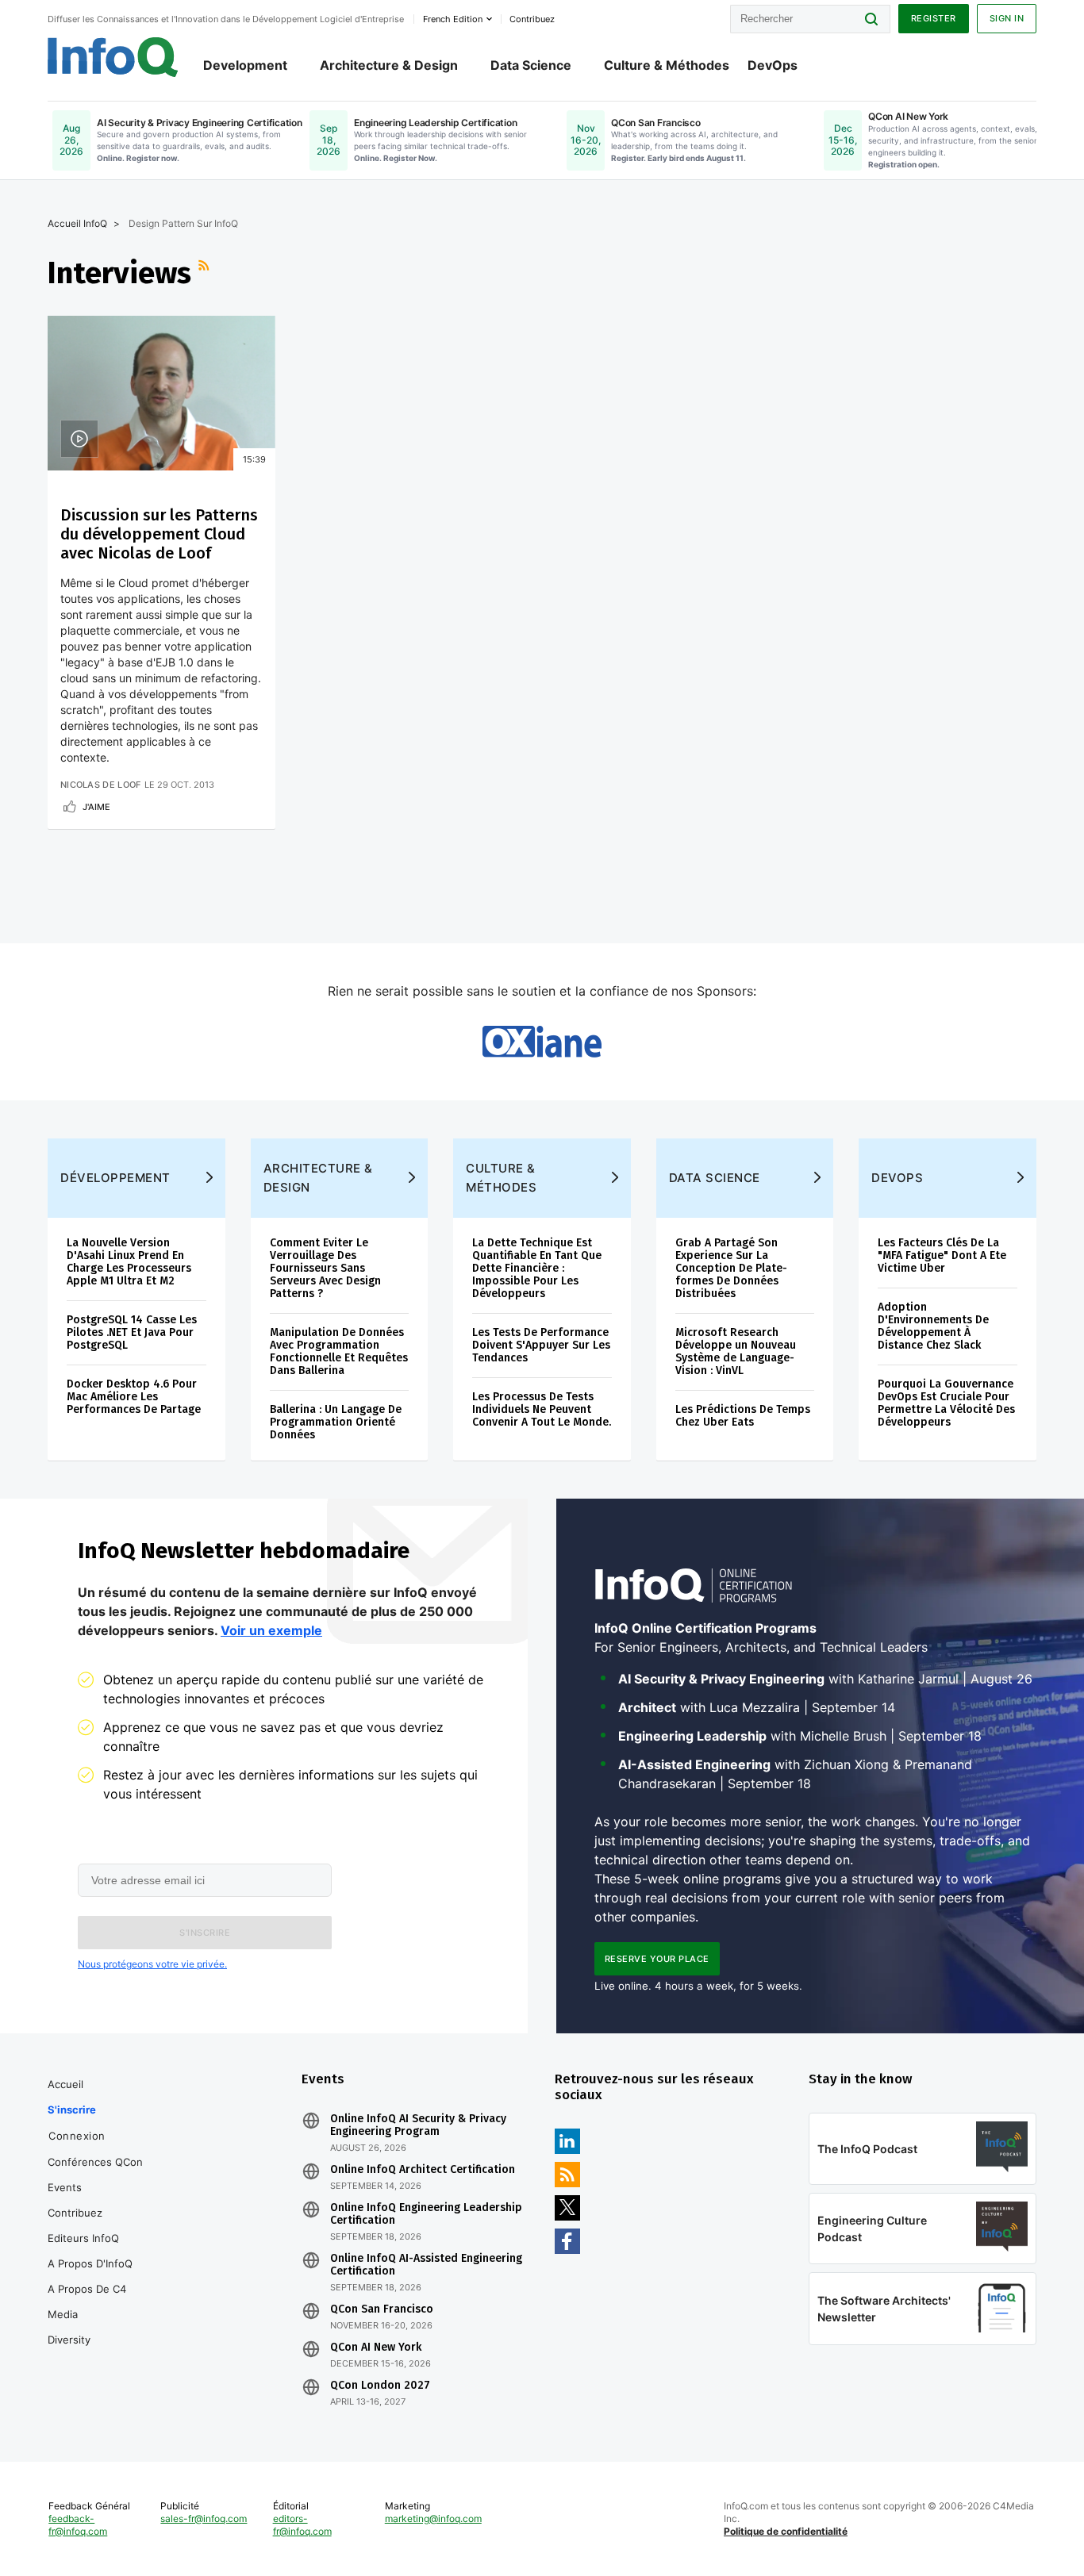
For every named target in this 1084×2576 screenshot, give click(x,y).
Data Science (531, 65)
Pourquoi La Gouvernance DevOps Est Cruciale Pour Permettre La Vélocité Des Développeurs (946, 1403)
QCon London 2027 (380, 2386)
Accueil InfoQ (77, 223)
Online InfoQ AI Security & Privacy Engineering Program (418, 2125)
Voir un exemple (271, 1630)
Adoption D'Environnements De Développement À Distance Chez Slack (933, 1326)
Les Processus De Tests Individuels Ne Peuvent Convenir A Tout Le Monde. (542, 1409)
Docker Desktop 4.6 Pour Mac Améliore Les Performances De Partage (134, 1397)
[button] (205, 1933)
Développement (115, 1178)
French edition (453, 19)
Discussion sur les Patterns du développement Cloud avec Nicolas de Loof (159, 534)
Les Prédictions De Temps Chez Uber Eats (743, 1416)
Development (245, 65)
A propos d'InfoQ (90, 2263)
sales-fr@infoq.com (204, 2518)
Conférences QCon (95, 2162)
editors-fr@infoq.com (302, 2525)
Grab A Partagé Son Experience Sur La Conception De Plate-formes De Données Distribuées (731, 1268)
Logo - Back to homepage (113, 57)
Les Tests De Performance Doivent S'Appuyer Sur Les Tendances (541, 1345)
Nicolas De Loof (101, 785)
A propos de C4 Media (87, 2302)
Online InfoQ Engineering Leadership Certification (426, 2214)
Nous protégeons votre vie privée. (152, 1964)
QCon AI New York (376, 2348)
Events (65, 2187)
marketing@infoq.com (433, 2518)
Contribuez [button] (532, 19)
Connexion (77, 2136)
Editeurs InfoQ (83, 2238)
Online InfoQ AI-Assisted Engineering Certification (426, 2265)
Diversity (69, 2340)
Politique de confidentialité (786, 2531)
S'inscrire (72, 2110)
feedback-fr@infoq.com (78, 2525)
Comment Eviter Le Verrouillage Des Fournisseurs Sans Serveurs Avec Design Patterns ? (325, 1268)
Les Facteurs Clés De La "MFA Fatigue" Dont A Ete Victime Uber (942, 1255)
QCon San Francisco (382, 2309)
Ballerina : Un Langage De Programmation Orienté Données (336, 1422)
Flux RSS (206, 273)
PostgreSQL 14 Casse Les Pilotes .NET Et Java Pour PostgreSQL (132, 1332)
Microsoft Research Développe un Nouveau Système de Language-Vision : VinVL (736, 1351)
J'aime (96, 807)
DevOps (773, 65)
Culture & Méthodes (667, 65)
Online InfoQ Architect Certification (423, 2170)
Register (934, 18)
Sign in (1007, 18)
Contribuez (75, 2213)
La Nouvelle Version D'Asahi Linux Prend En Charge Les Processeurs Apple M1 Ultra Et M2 (129, 1262)
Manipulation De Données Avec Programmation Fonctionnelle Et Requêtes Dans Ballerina (339, 1351)
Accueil (65, 2084)
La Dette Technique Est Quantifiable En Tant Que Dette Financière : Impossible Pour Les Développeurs (537, 1268)
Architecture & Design (389, 65)
